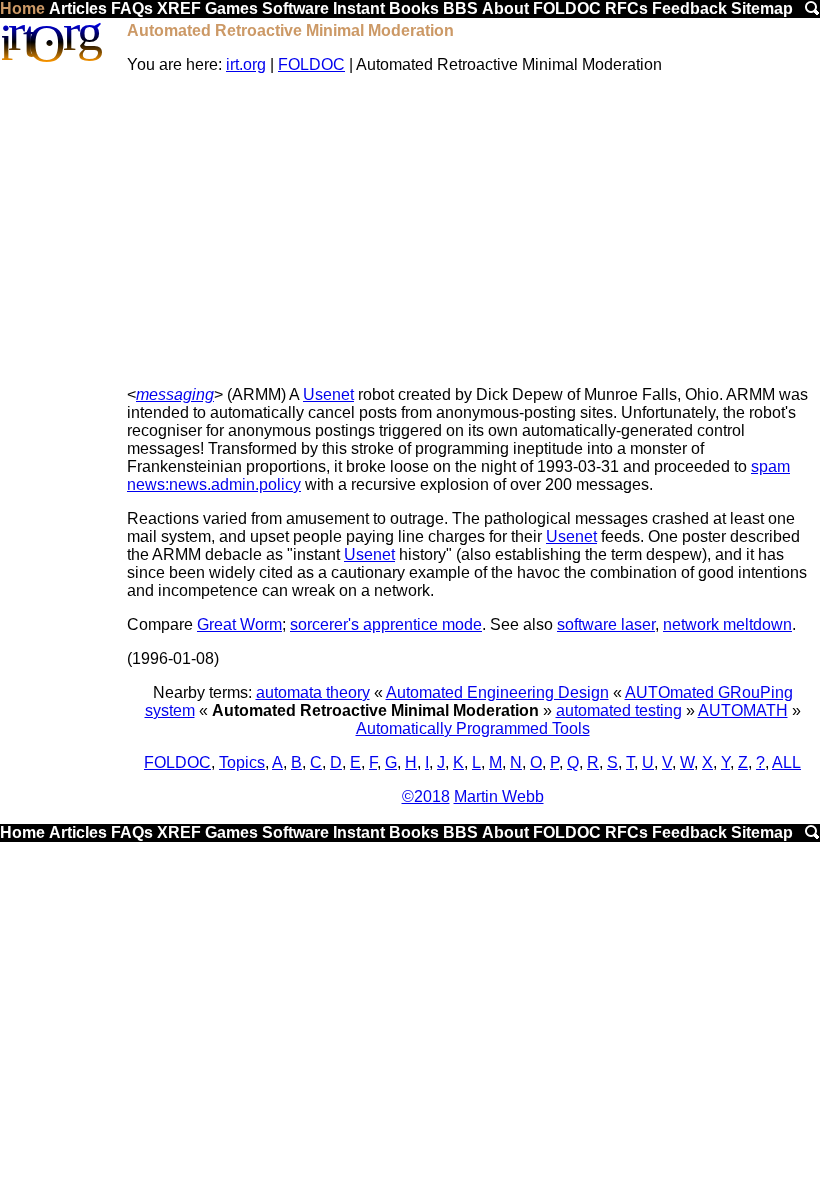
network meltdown (727, 624)
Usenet (328, 394)
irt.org (246, 64)
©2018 (426, 796)
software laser (606, 624)
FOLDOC (567, 8)
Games (231, 8)
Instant (359, 8)
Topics (242, 762)
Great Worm (239, 624)
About (505, 8)
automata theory (313, 692)
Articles (78, 8)
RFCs (626, 8)
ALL (786, 762)
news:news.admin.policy (214, 484)
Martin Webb (499, 796)
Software (295, 8)
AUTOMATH (743, 710)
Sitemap (762, 8)
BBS (460, 8)
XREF (179, 8)
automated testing (619, 710)
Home (22, 8)
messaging (175, 394)
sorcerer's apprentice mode (386, 624)
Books (414, 8)
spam (770, 466)
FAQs (132, 8)
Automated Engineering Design (497, 692)
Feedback (689, 8)
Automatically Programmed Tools (473, 728)
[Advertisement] (472, 230)
